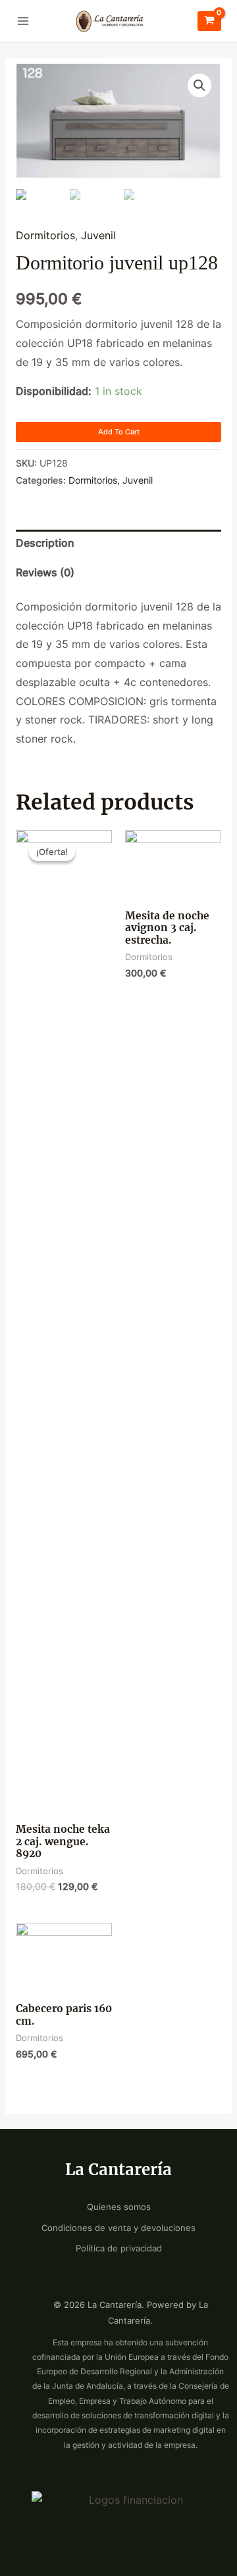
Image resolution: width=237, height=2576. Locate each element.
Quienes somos (119, 2207)
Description (45, 543)
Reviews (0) (45, 573)
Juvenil (98, 236)
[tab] (118, 544)
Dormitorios (45, 236)
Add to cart (119, 432)
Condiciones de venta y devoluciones (118, 2228)
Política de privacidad (119, 2248)
